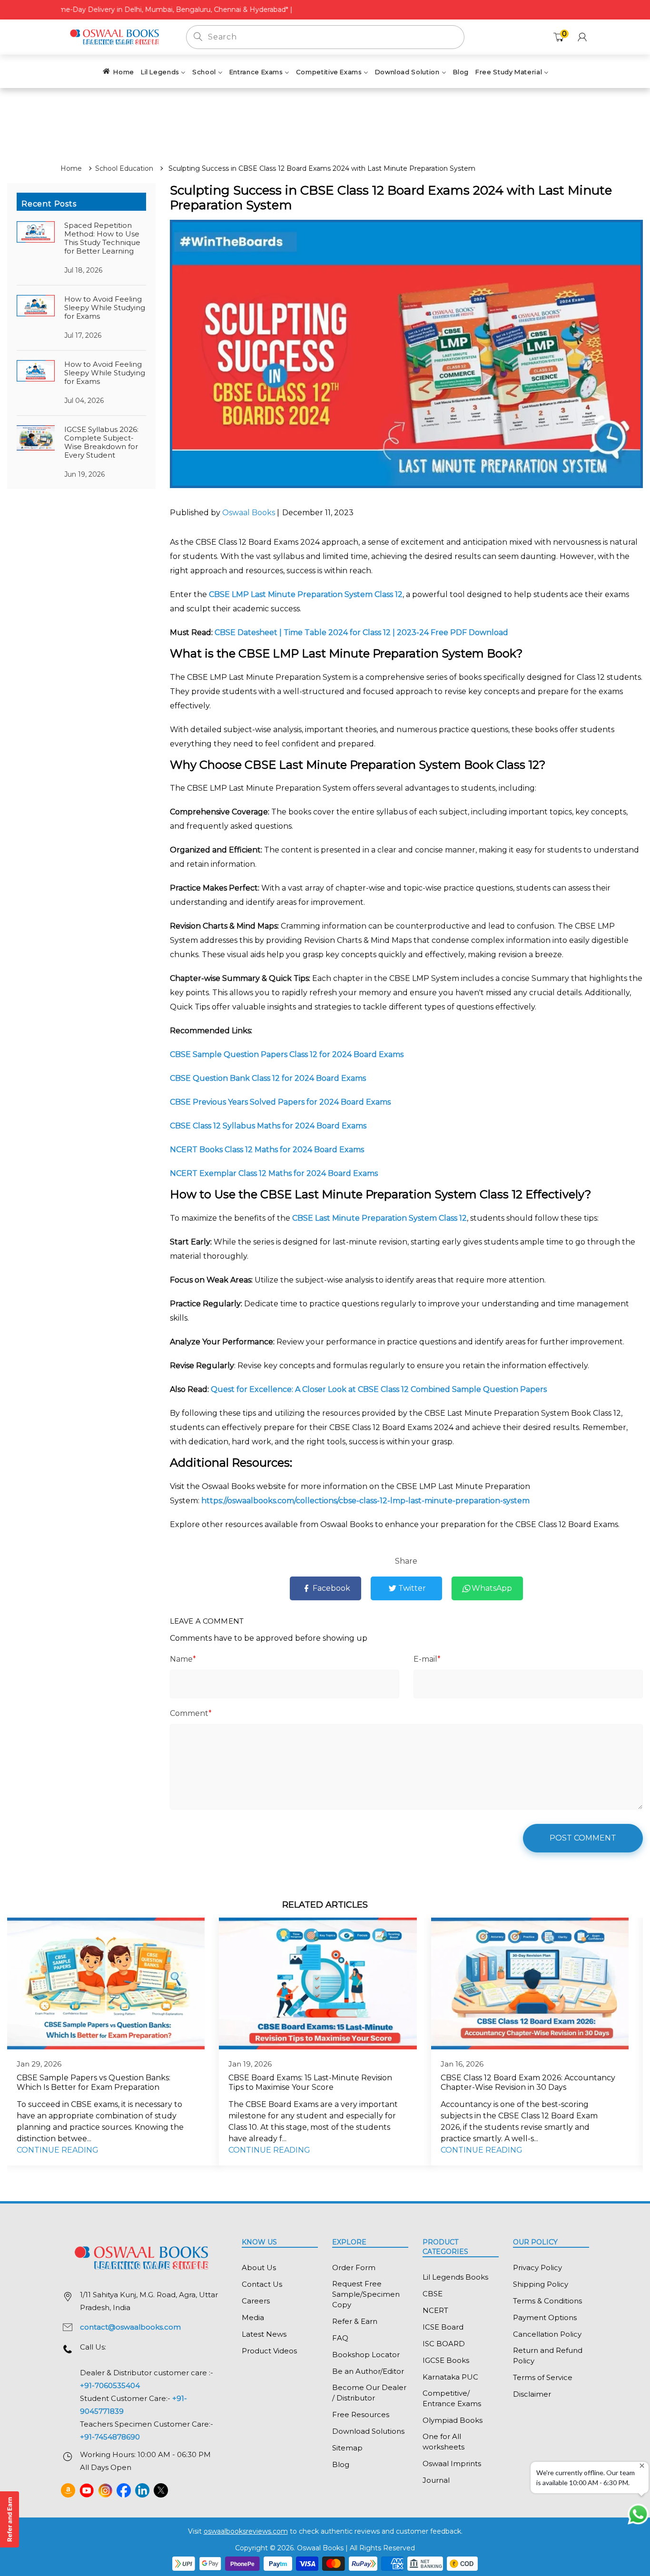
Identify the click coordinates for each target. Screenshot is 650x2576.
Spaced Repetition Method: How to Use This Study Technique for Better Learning (102, 238)
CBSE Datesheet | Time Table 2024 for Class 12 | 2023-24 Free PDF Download (361, 632)
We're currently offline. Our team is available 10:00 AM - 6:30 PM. (586, 2478)
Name (183, 1659)
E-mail (427, 1659)
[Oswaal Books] (116, 36)
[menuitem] (118, 71)
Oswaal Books (250, 513)
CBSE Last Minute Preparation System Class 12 (379, 1218)
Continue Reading (58, 2150)
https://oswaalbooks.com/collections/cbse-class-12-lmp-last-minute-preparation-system (365, 1501)
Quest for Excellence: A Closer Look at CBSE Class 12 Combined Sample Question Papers (379, 1389)
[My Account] (582, 37)
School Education (124, 168)
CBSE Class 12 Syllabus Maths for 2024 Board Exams (269, 1126)
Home (71, 168)
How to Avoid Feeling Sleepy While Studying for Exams (105, 308)
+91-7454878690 (110, 2437)
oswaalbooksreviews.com (246, 2531)
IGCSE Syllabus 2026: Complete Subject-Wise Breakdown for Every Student (101, 442)
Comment (191, 1713)
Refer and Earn (10, 2519)
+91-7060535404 (110, 2385)
